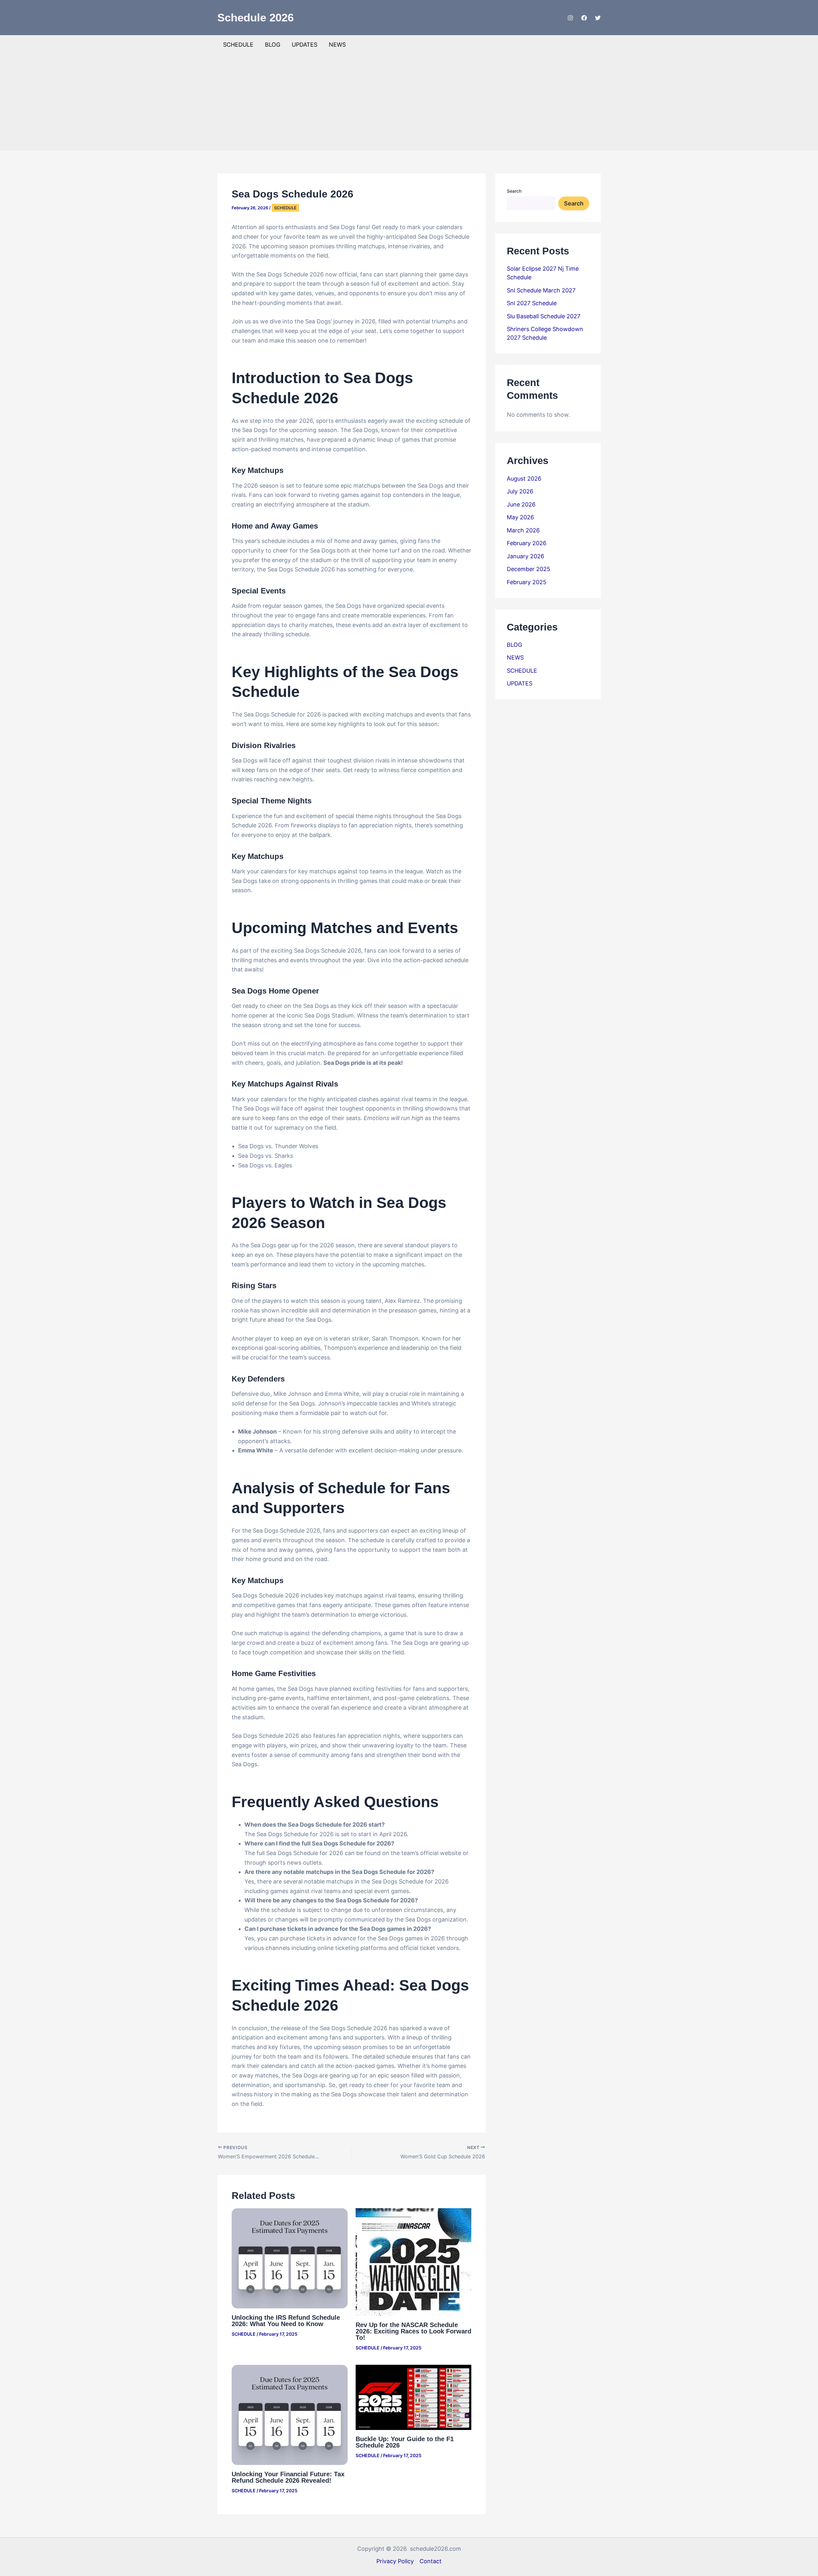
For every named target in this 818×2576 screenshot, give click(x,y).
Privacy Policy (395, 2561)
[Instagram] (570, 18)
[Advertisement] (409, 102)
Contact (431, 2561)
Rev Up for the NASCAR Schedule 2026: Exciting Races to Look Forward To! (413, 2331)
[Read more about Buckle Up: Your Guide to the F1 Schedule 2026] (414, 2397)
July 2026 (520, 491)
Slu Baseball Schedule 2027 (544, 316)
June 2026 (521, 504)
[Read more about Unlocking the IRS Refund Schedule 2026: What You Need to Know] (290, 2258)
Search (514, 191)
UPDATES (305, 45)
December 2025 (529, 569)
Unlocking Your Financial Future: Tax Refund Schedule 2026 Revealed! (288, 2477)
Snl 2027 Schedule (532, 303)
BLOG (273, 45)
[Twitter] (598, 18)
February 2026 (527, 543)
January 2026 (525, 556)
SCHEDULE (238, 45)
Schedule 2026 (255, 17)
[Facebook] (584, 18)
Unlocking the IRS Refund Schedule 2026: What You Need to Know (286, 2321)
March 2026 (523, 530)
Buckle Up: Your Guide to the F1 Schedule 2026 (405, 2442)
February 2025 (527, 582)
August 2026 (524, 479)
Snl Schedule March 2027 (541, 290)
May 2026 (520, 517)
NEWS (337, 45)
